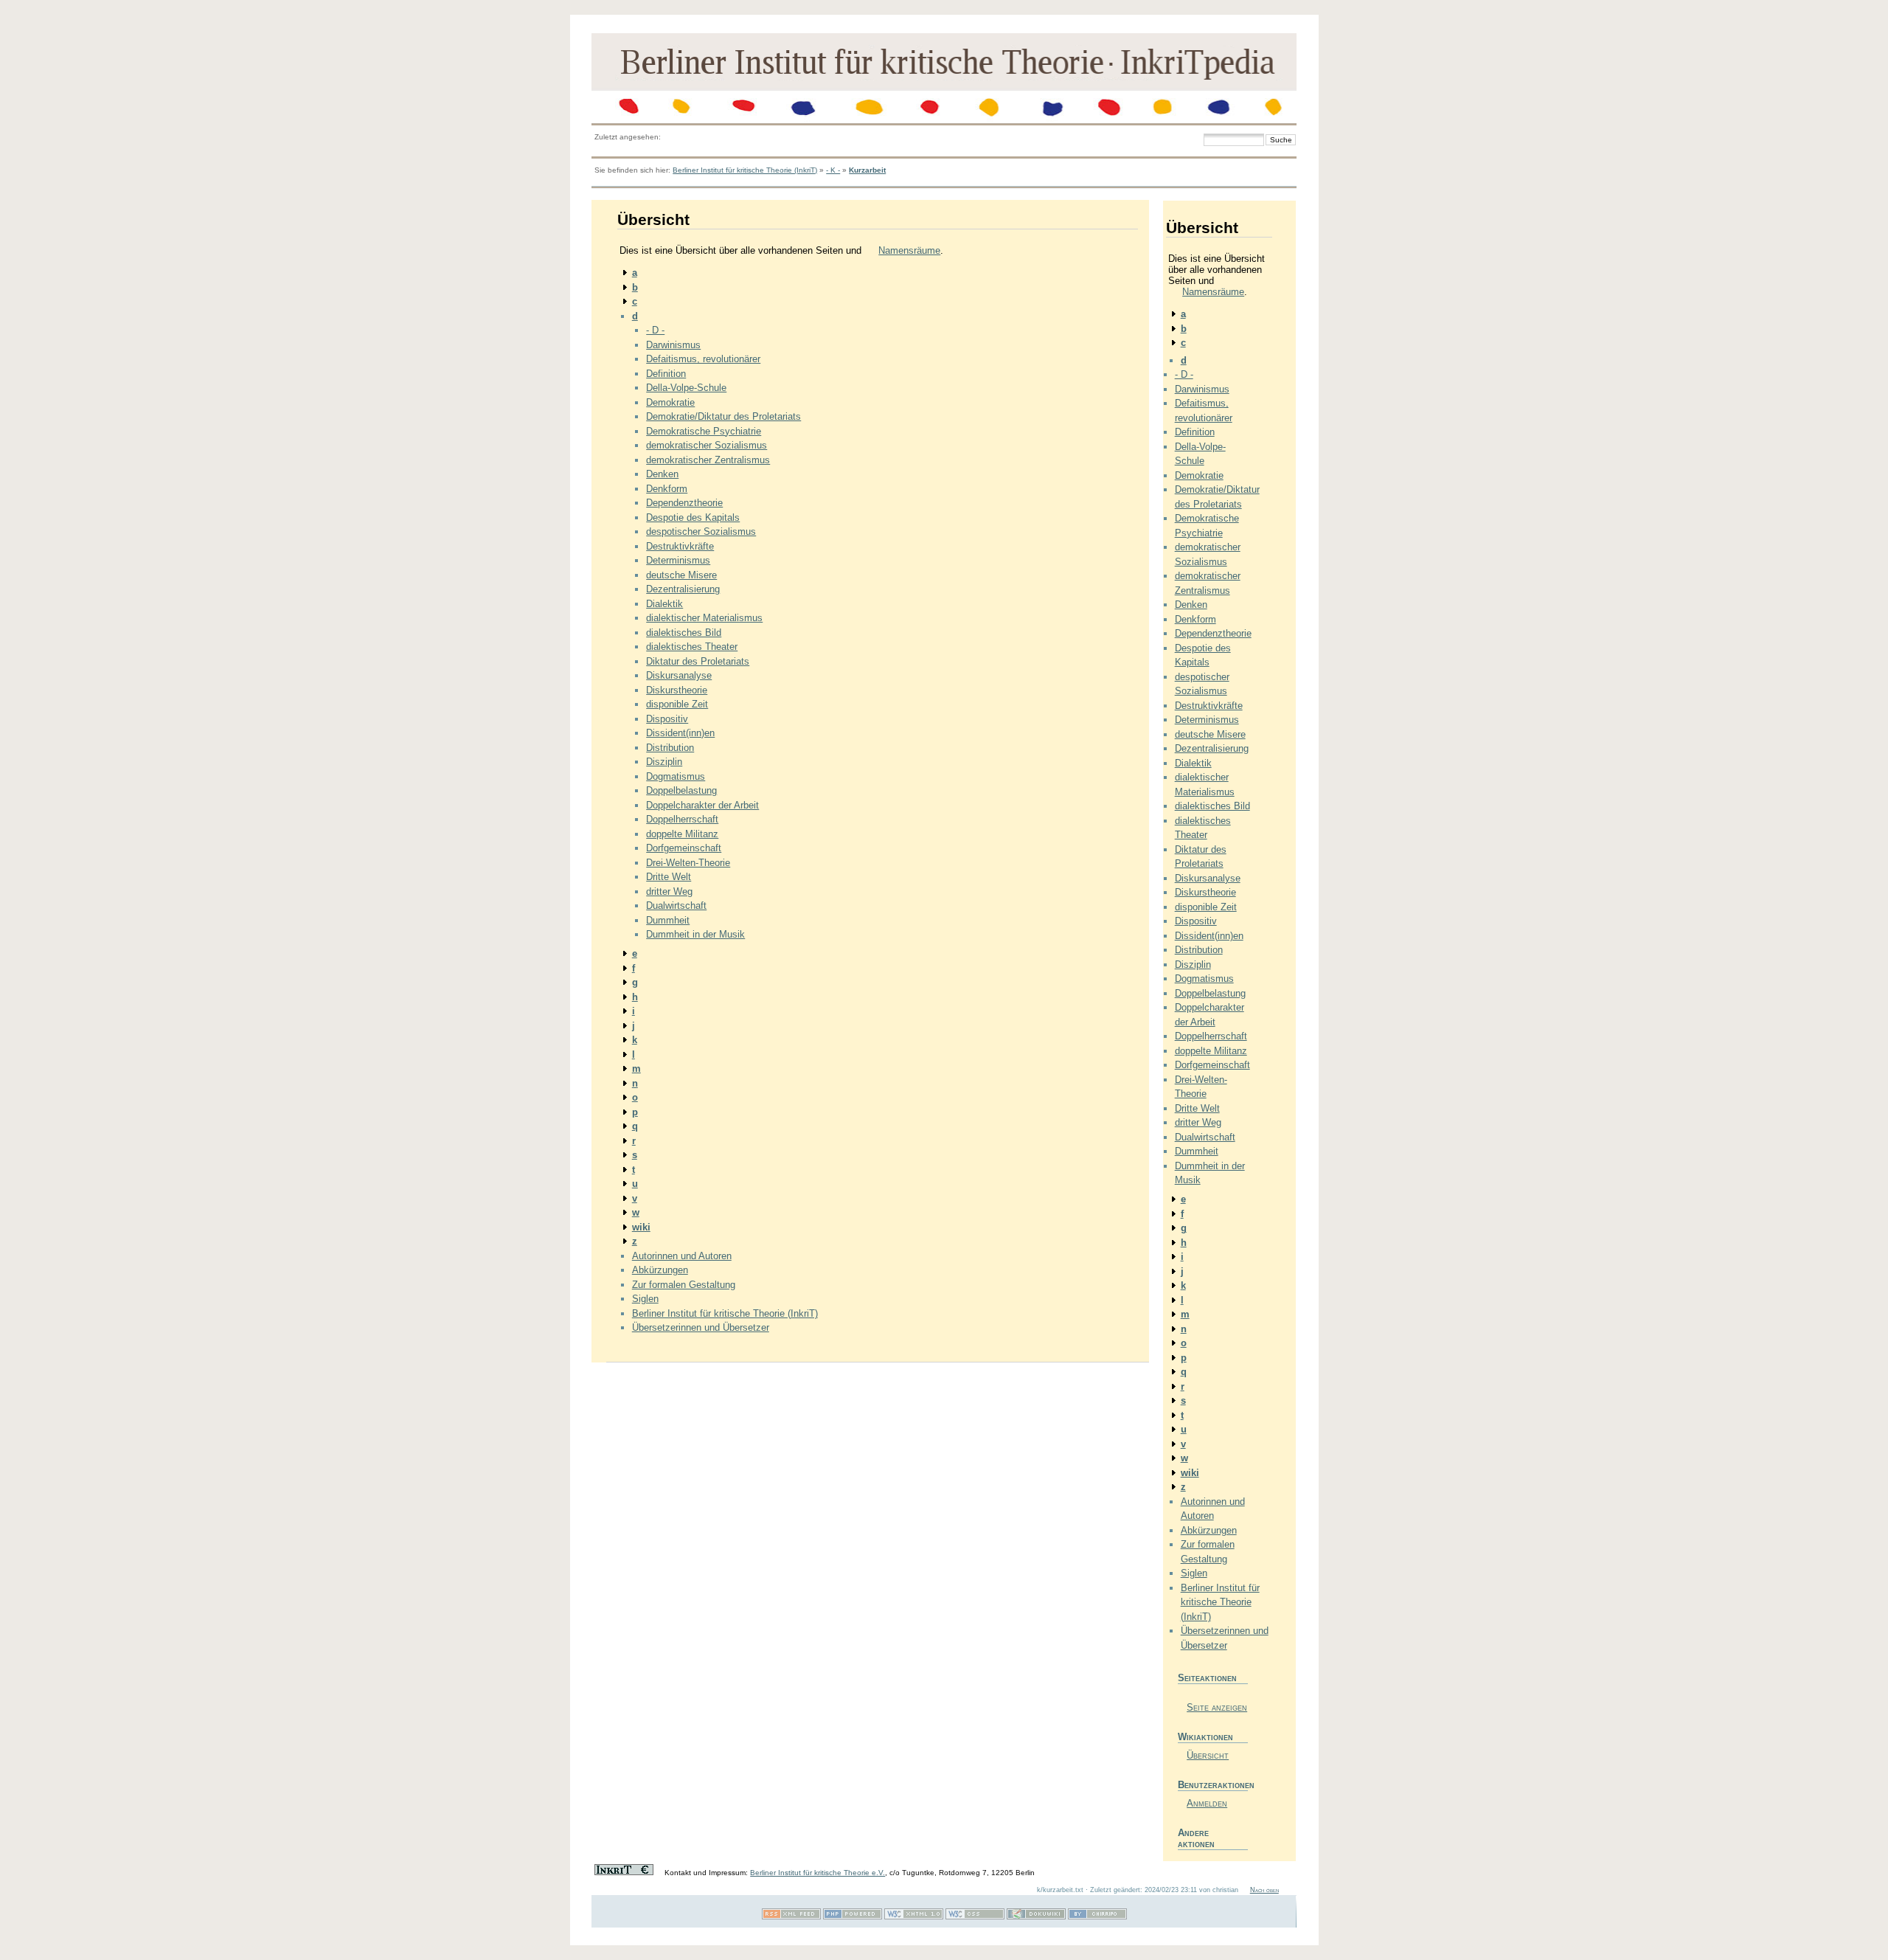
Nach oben (1264, 1890)
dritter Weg (669, 891)
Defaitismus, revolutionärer (703, 359)
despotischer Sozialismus (701, 531)
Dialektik (664, 604)
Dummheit (668, 920)
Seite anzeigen (1217, 1707)
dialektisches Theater (692, 647)
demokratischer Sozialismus (707, 445)
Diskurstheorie (677, 690)
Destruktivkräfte (680, 546)
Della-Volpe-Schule (686, 388)
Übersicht (1208, 1755)
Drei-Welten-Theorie (688, 863)
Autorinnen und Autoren (682, 1256)
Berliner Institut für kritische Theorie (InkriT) (745, 170)
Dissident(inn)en (680, 733)
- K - (833, 170)
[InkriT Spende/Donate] (624, 1873)
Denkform (667, 489)
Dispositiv (667, 719)
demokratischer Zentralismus (708, 460)
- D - (655, 330)
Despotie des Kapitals (693, 517)
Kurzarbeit (867, 170)
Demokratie (670, 402)
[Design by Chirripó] (1097, 1917)
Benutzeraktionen (1213, 1785)
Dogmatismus (676, 776)
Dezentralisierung (683, 589)
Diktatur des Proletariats (698, 661)
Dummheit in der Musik (695, 934)
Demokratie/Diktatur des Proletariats (723, 416)
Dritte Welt (669, 877)
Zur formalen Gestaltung (684, 1285)
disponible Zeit (677, 704)
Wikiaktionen (1205, 1737)
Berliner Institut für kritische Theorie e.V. (818, 1873)
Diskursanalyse (679, 675)
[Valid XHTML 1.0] (914, 1917)
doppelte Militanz (682, 834)
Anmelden (1207, 1803)
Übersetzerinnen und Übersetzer (701, 1327)
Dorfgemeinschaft (684, 848)
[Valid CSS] (975, 1917)
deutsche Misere (681, 575)
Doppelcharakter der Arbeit (702, 805)
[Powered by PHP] (853, 1917)
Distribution (670, 748)
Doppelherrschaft (682, 819)
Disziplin (664, 762)
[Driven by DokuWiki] (1036, 1917)
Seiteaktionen (1207, 1678)
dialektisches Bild (684, 633)
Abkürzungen (660, 1270)
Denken (662, 474)
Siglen (645, 1299)
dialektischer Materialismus (704, 618)
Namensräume (909, 250)
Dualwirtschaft (676, 905)
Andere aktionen (1196, 1838)
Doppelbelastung (681, 790)
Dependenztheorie (684, 503)
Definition (666, 374)
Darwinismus (673, 345)
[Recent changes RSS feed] (791, 1917)
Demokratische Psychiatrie (704, 431)
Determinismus (678, 560)
